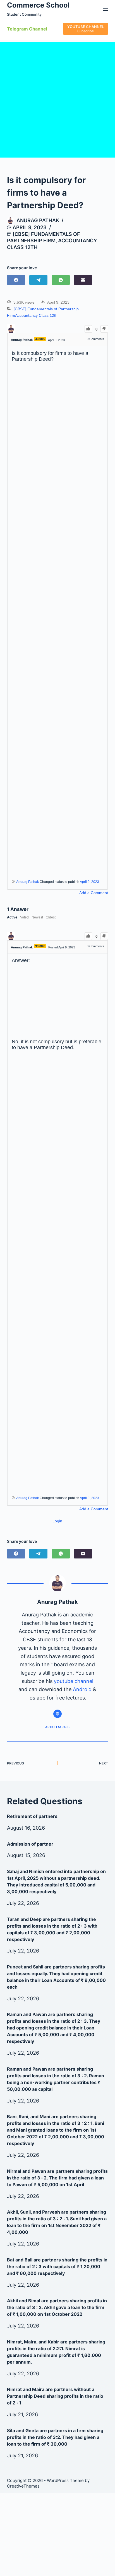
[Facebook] (16, 280)
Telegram (17, 29)
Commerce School (38, 5)
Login (57, 1521)
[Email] (83, 280)
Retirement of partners (32, 1816)
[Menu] (106, 9)
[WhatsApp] (61, 280)
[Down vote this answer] (104, 936)
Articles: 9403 (57, 1727)
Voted (24, 917)
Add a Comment (94, 893)
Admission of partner (30, 1844)
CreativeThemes (23, 2486)
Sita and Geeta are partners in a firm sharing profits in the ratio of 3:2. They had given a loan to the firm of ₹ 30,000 (55, 2437)
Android (82, 1689)
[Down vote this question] (104, 329)
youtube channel (74, 1681)
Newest (37, 917)
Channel (38, 29)
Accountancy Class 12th (36, 315)
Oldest (51, 917)
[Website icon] (57, 1714)
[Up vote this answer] (88, 936)
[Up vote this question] (88, 329)
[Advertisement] (57, 100)
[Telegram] (38, 280)
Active (12, 917)
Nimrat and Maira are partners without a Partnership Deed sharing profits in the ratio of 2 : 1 (55, 2396)
